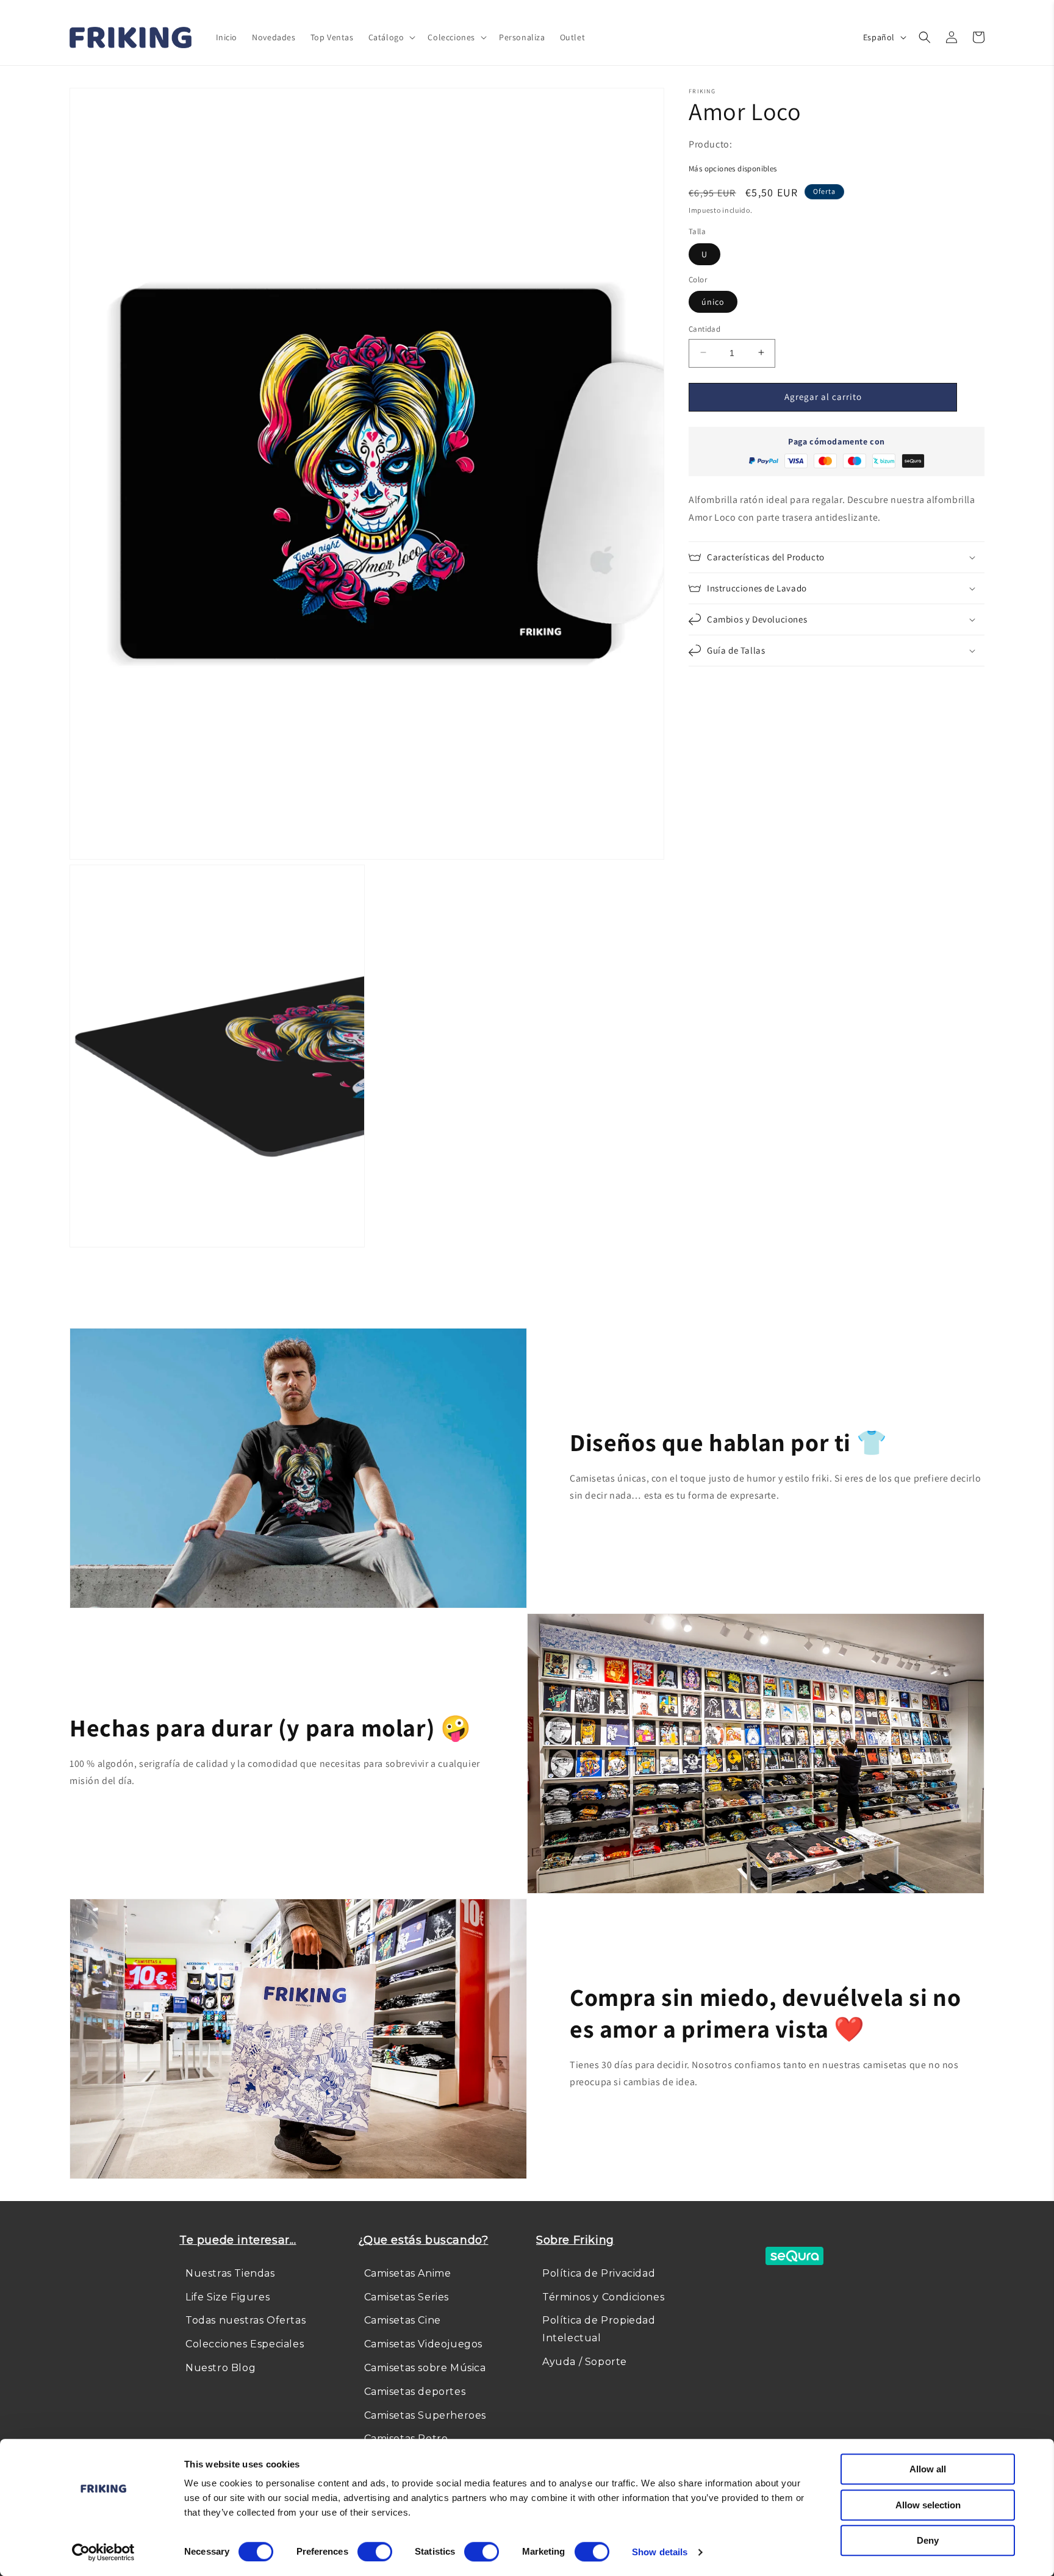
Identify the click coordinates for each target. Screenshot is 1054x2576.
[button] (391, 37)
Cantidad (704, 328)
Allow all (928, 2469)
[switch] (375, 2552)
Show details (660, 2552)
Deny (928, 2540)
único (713, 301)
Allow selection (928, 2505)
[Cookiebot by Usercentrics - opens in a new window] (103, 2552)
